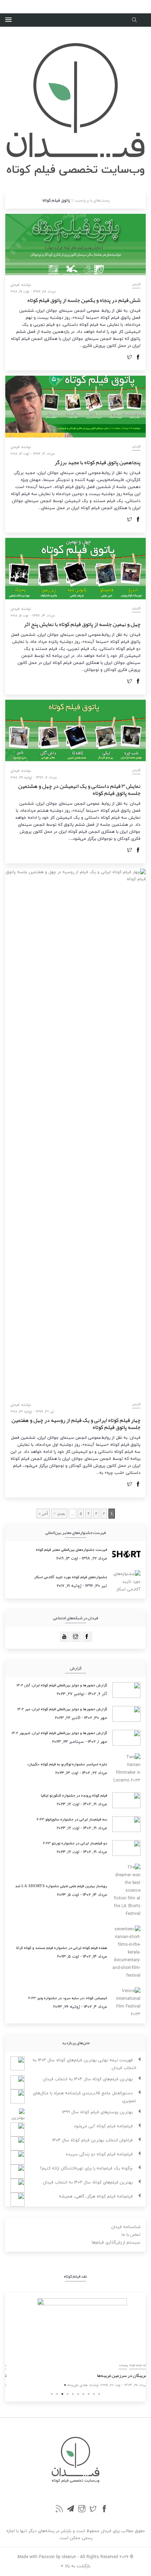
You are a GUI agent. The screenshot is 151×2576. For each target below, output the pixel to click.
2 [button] (57, 2394)
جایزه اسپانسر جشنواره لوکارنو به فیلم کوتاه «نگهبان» (67, 1764)
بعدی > (59, 1514)
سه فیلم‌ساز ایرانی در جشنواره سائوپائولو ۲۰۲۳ (72, 1819)
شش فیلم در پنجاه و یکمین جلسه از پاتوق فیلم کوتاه (84, 300)
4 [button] (68, 2394)
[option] (75, 2344)
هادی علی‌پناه (71, 2385)
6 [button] (78, 2394)
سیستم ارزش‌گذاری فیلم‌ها (116, 2242)
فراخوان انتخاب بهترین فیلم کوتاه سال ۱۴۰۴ (93, 2140)
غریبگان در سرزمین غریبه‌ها (116, 2376)
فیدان (15, 285)
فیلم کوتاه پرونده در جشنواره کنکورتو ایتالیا (74, 1795)
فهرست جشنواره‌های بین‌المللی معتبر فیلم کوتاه (71, 1549)
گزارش (136, 284)
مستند (116, 2365)
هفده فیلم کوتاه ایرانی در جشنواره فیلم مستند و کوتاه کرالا (62, 1948)
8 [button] (89, 2394)
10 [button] (99, 2394)
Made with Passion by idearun (47, 2557)
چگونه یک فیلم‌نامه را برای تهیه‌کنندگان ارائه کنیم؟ (86, 2168)
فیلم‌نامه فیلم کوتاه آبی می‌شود (103, 2126)
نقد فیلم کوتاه (132, 2365)
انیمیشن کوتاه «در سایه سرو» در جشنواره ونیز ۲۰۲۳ (68, 1998)
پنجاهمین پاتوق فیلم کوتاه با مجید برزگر (97, 462)
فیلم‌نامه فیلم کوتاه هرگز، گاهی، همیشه (96, 2196)
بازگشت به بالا (77, 2566)
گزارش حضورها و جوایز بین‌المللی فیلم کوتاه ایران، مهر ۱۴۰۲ (62, 1709)
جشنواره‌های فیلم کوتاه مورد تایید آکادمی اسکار (71, 1577)
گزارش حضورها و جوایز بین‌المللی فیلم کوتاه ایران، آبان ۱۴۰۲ (62, 1685)
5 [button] (73, 2394)
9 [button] (94, 2394)
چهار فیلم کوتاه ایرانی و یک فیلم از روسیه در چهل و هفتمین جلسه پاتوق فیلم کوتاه (76, 1424)
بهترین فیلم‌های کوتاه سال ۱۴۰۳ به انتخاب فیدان (88, 2182)
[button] (8, 20)
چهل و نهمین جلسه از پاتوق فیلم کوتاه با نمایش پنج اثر (82, 624)
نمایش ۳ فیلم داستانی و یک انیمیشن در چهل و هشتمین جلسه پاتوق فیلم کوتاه (79, 790)
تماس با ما (131, 2235)
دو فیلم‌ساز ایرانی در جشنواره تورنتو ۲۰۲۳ (75, 1843)
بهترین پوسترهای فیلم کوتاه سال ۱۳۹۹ (97, 2112)
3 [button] (62, 2394)
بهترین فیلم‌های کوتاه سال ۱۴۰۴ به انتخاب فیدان (88, 2079)
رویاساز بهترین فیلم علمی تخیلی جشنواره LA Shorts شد (61, 1886)
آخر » (43, 1514)
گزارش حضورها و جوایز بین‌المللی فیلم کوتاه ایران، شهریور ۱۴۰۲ (59, 1733)
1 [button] (52, 2394)
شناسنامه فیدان (126, 2227)
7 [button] (83, 2394)
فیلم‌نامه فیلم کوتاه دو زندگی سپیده (99, 2154)
